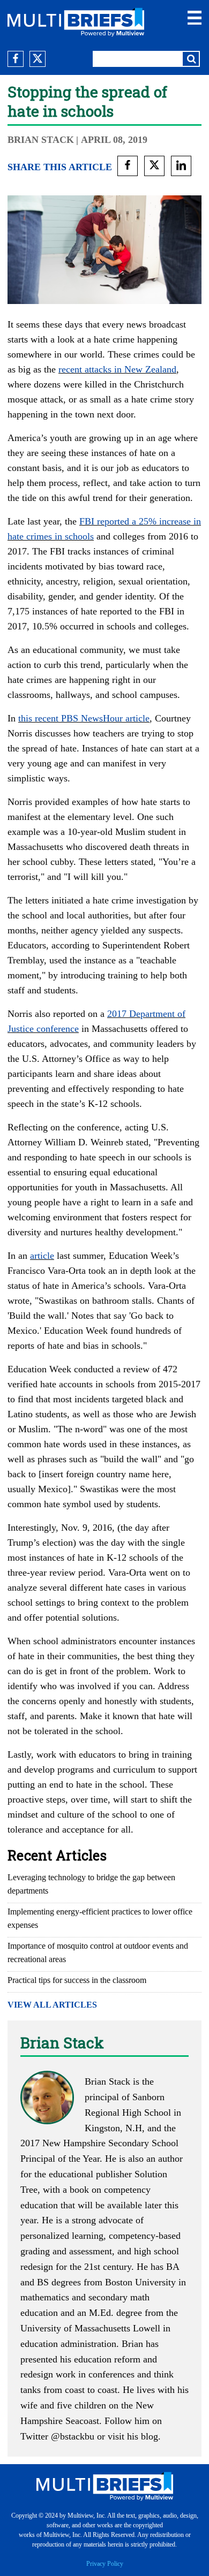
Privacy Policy (105, 2564)
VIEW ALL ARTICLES (52, 2005)
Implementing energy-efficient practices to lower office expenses (100, 1918)
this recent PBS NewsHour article (84, 718)
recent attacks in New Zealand (117, 369)
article (42, 1256)
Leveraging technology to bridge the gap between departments (91, 1884)
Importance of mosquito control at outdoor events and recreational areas (98, 1952)
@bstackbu (73, 2436)
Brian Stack (41, 140)
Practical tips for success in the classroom (77, 1980)
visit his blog (133, 2436)
